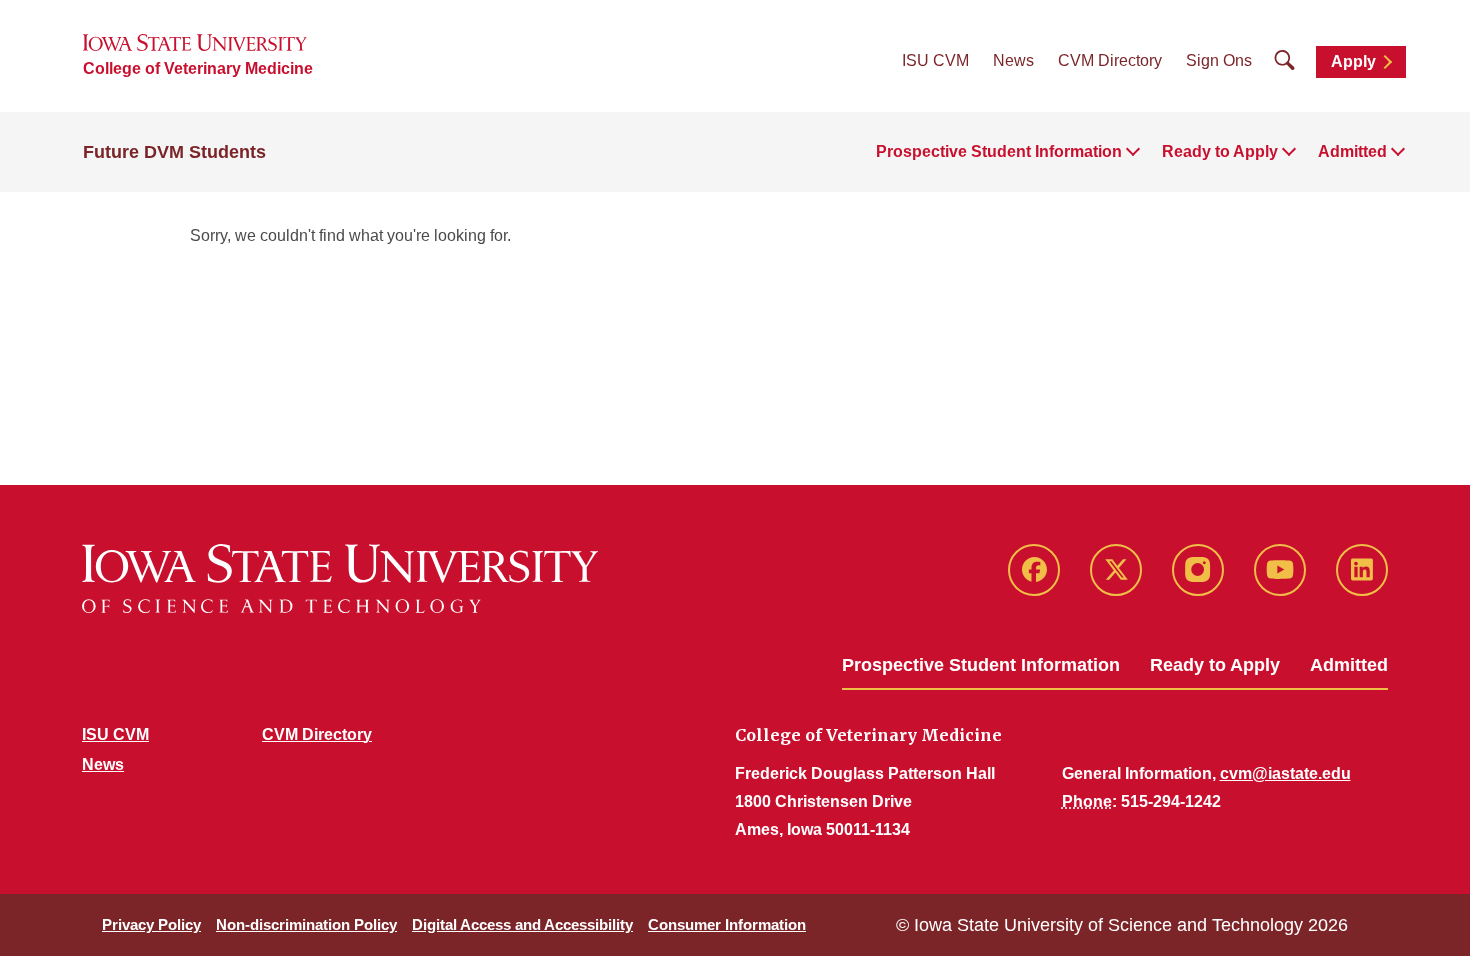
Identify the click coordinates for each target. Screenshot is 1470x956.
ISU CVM (935, 60)
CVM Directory (1110, 60)
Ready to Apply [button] (1220, 151)
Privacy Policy (151, 924)
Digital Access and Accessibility (522, 924)
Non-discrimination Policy (306, 924)
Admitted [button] (1352, 151)
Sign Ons (1219, 60)
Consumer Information (727, 924)
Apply (1353, 61)
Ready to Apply (1215, 665)
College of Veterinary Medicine (198, 68)
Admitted (1349, 665)
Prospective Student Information (981, 665)
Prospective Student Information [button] (999, 151)
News (1013, 60)
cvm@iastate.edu (1285, 773)
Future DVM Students (174, 152)
